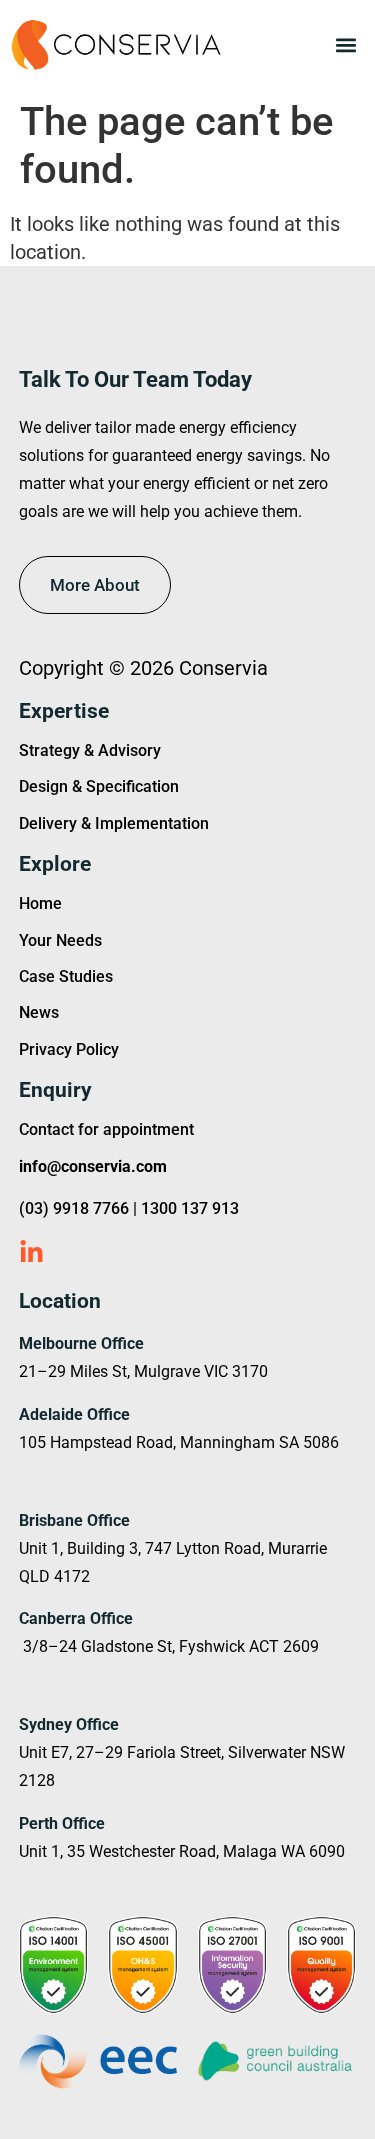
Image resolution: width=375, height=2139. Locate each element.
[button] (345, 45)
